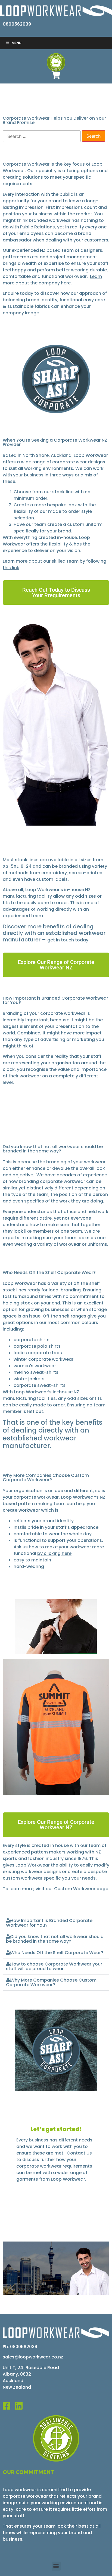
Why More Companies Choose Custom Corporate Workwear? (51, 1982)
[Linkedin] (21, 2406)
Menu (17, 43)
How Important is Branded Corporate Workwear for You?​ (49, 1923)
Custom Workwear (75, 1889)
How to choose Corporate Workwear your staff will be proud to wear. (54, 1966)
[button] (56, 1923)
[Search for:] (42, 136)
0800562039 (17, 24)
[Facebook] (9, 2406)
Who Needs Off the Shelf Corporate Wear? (57, 1953)
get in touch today (68, 940)
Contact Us (79, 2153)
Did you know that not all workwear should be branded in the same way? (55, 1939)
